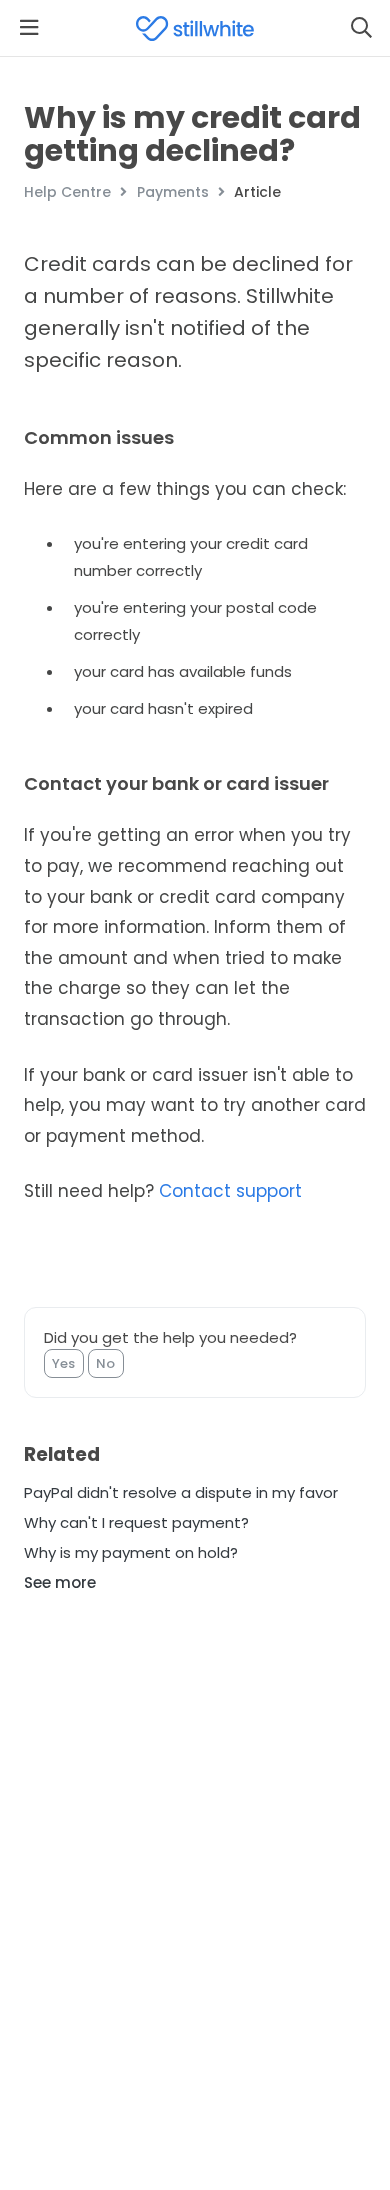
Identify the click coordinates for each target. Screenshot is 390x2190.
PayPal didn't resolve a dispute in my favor (181, 1492)
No (105, 1363)
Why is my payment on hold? (131, 1552)
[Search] (361, 28)
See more (60, 1582)
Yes (63, 1363)
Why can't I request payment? (136, 1522)
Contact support (230, 1191)
